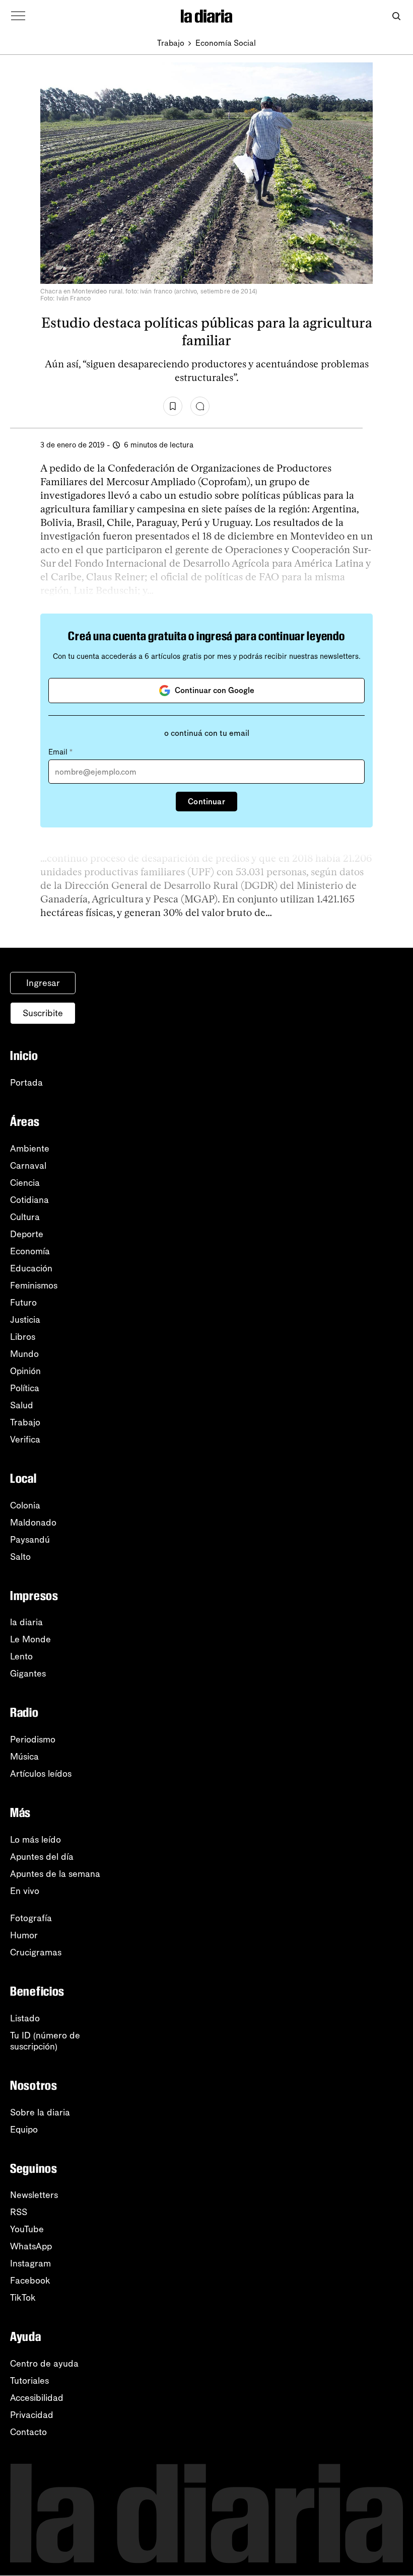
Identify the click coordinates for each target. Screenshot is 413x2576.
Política (25, 1388)
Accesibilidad (37, 2398)
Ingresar (43, 983)
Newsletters (34, 2195)
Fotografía (31, 1918)
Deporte (27, 1234)
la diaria (26, 1622)
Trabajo (171, 43)
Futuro (23, 1303)
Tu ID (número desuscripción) (45, 2041)
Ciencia (25, 1183)
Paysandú (30, 1540)
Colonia (25, 1505)
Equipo (24, 2130)
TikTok (23, 2298)
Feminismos (34, 1285)
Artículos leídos (41, 1774)
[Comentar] (200, 406)
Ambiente (30, 1149)
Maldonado (33, 1523)
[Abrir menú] (18, 16)
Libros (23, 1337)
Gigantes (28, 1674)
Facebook (30, 2281)
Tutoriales (29, 2381)
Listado (25, 2018)
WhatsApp (31, 2246)
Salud (22, 1405)
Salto (20, 1557)
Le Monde (30, 1639)
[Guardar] (173, 406)
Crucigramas (36, 1952)
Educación (31, 1268)
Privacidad (32, 2415)
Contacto (28, 2432)
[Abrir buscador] (396, 16)
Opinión (25, 1371)
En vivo (25, 1891)
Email (60, 752)
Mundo (24, 1354)
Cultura (25, 1217)
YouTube (27, 2229)
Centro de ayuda (44, 2364)
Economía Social (226, 43)
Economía (30, 1251)
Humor (24, 1935)
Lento (21, 1656)
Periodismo (33, 1739)
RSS (19, 2212)
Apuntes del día (42, 1857)
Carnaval (28, 1166)
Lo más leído (36, 1840)
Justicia (25, 1320)
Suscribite (43, 1013)
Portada (26, 1083)
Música (24, 1757)
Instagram (30, 2263)
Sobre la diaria (40, 2112)
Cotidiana (29, 1200)
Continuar (206, 802)
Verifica (25, 1439)
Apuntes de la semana (55, 1874)
